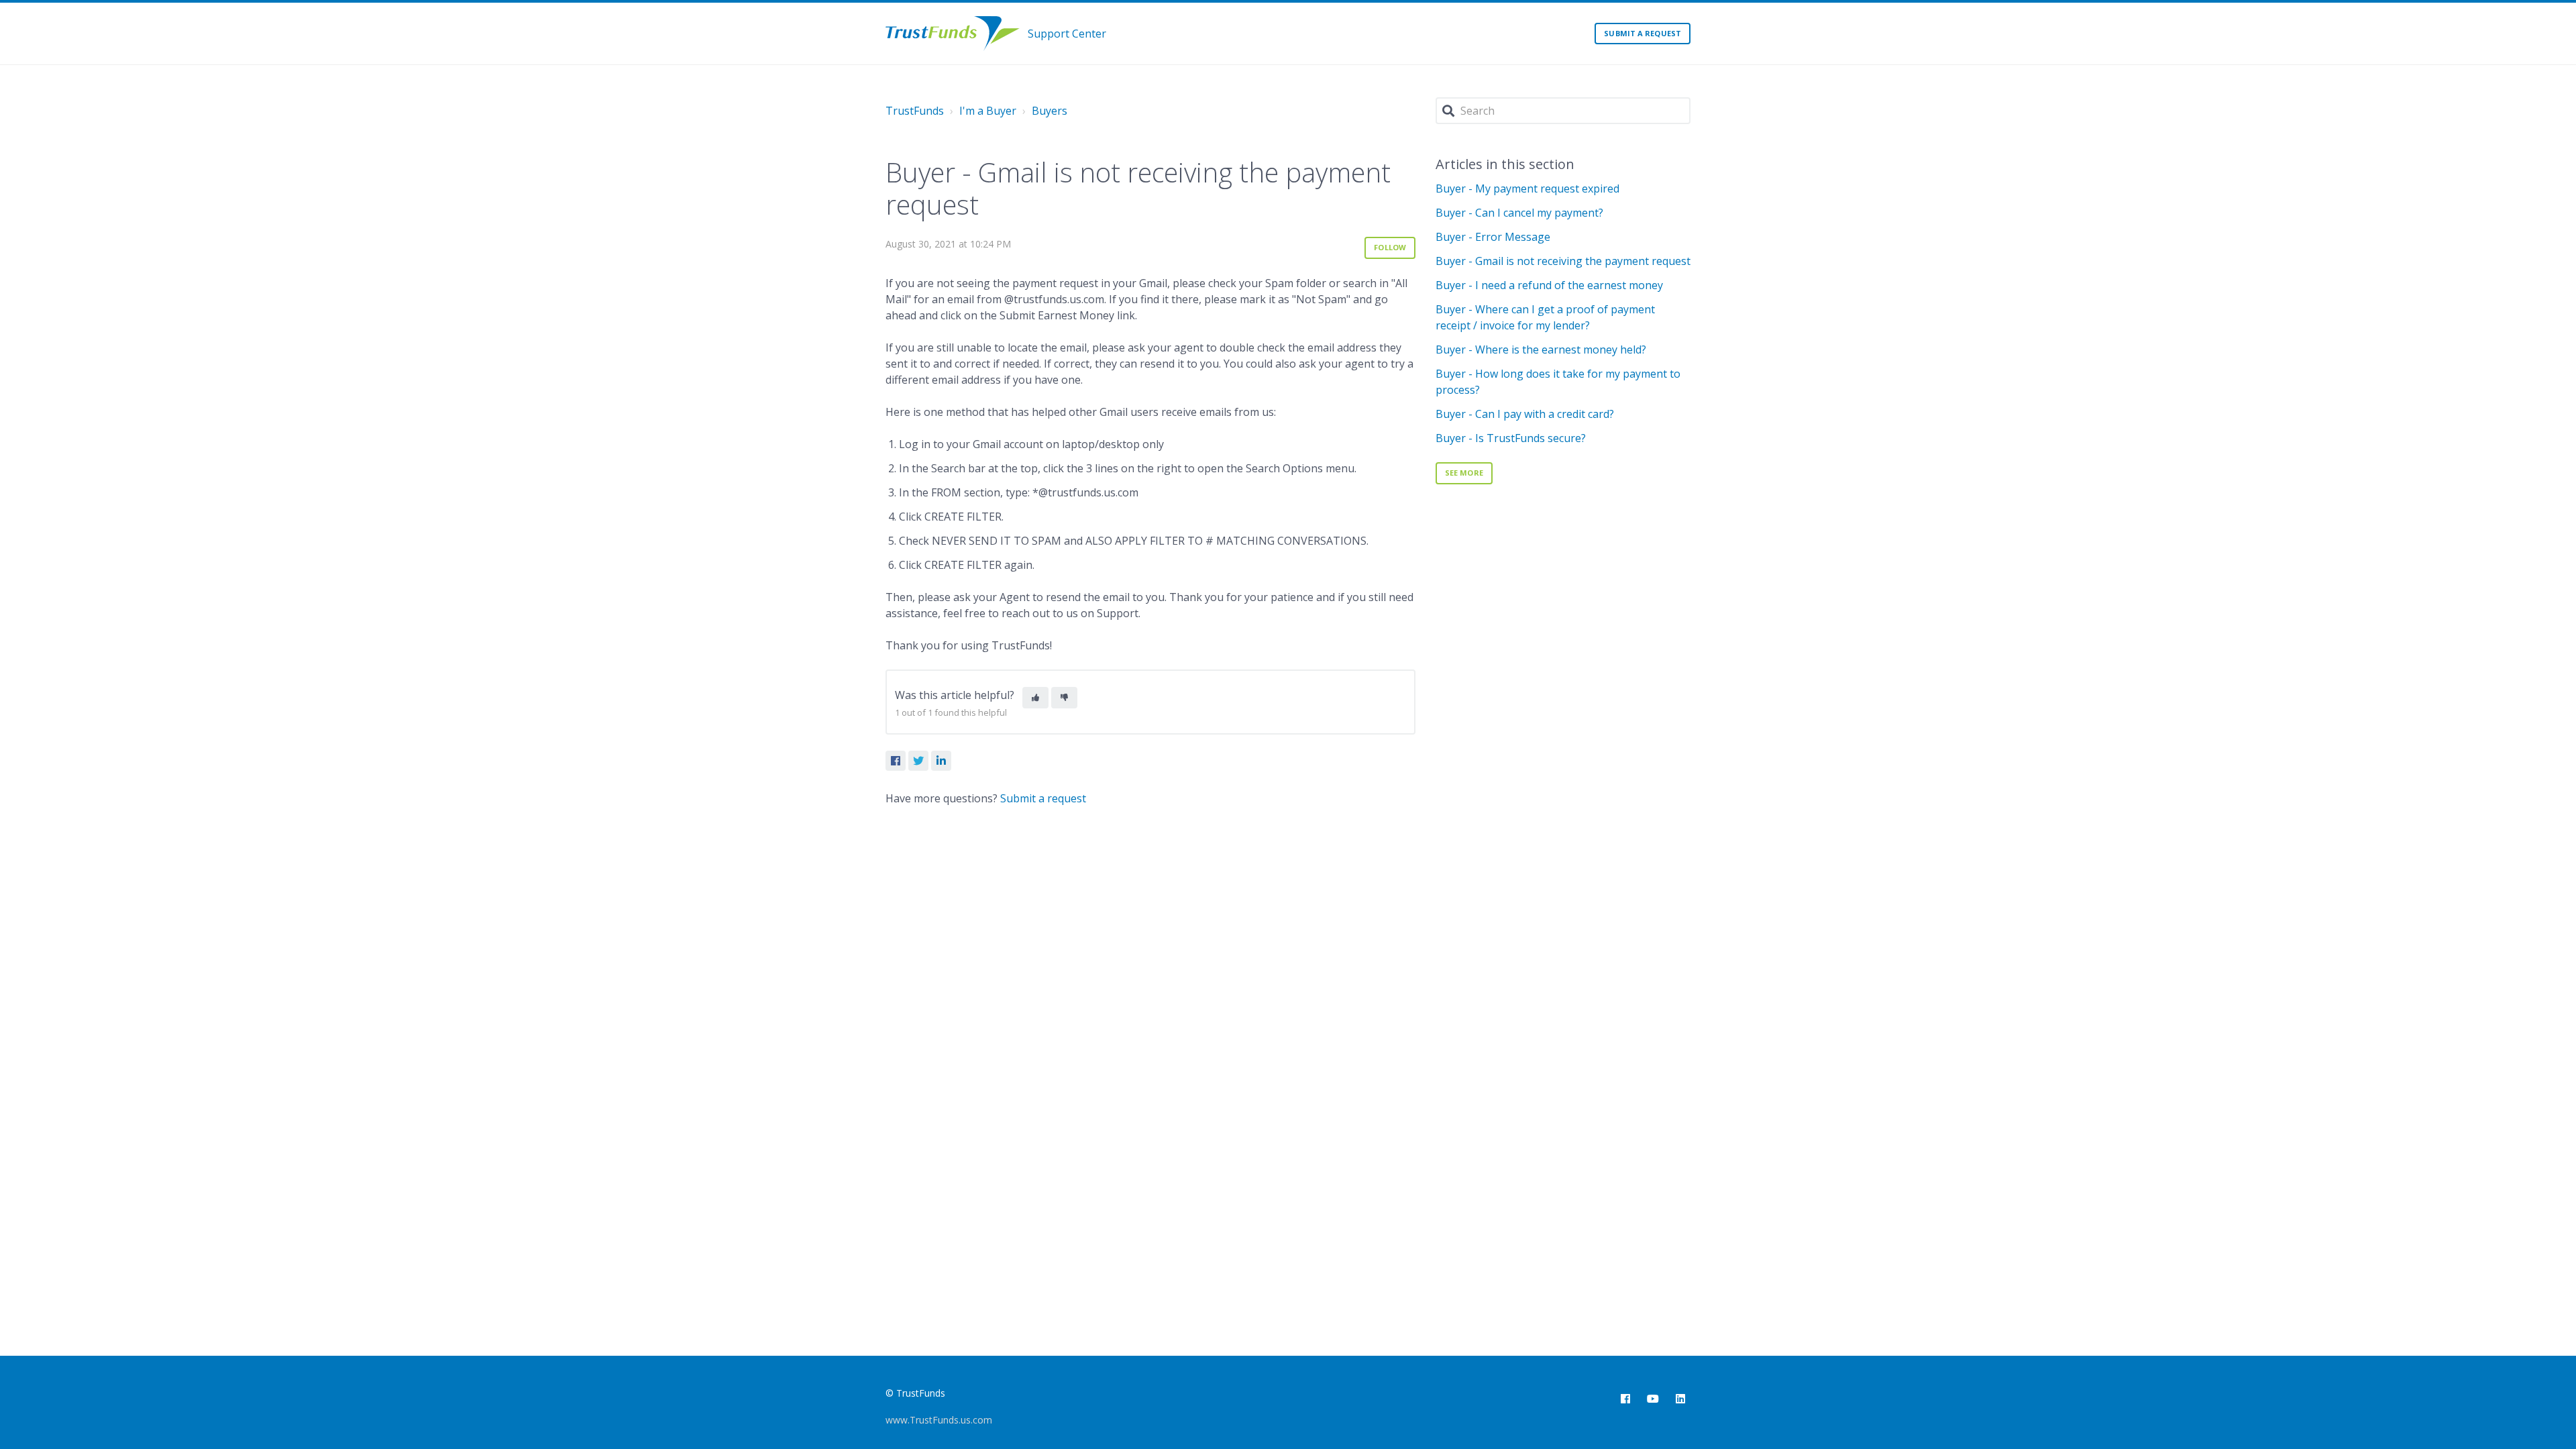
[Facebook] (896, 761)
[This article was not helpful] (1064, 698)
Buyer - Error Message (1493, 237)
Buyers (1050, 111)
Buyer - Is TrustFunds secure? (1511, 438)
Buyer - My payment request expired (1527, 189)
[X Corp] (918, 761)
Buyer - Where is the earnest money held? (1541, 350)
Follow (1390, 247)
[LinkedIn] (941, 761)
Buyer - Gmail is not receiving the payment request (1563, 261)
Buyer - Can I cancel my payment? (1519, 213)
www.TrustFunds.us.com (939, 1420)
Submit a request (1643, 33)
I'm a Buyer (988, 111)
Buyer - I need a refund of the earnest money (1549, 285)
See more (1464, 473)
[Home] (953, 34)
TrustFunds (915, 111)
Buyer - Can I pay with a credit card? (1525, 414)
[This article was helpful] (1035, 698)
